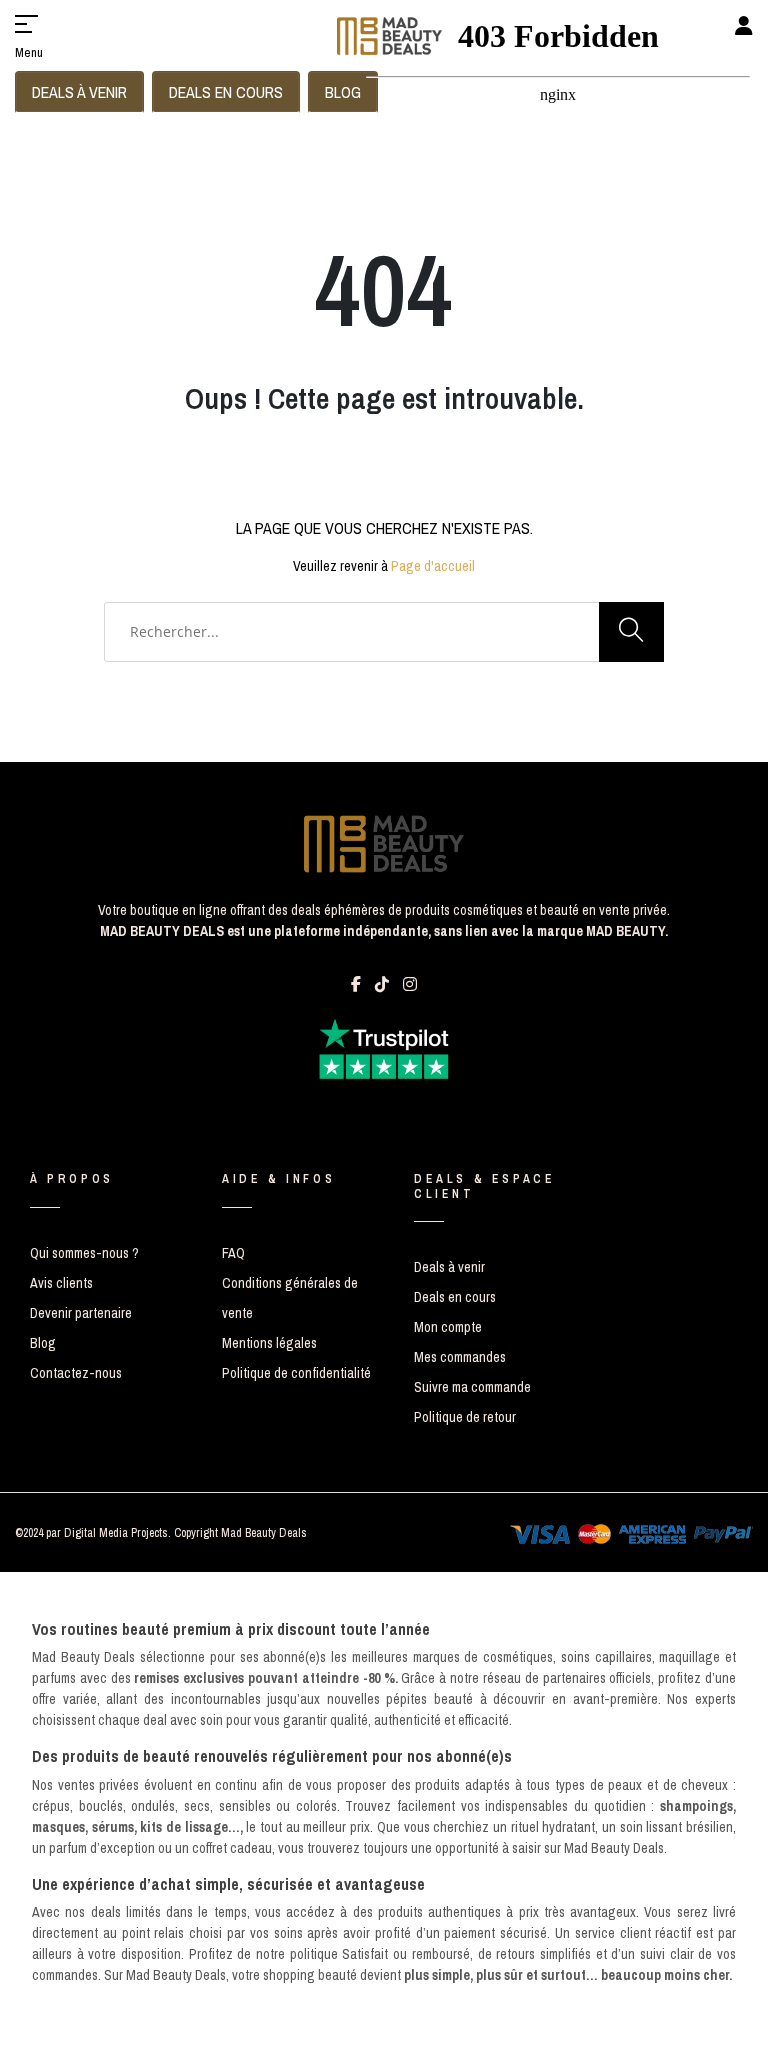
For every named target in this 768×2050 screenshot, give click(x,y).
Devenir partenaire (81, 1313)
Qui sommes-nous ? (84, 1253)
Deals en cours (455, 1297)
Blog (43, 1343)
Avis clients (61, 1283)
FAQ (233, 1253)
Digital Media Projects (116, 1533)
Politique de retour (465, 1417)
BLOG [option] (343, 92)
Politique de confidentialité (296, 1373)
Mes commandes (460, 1357)
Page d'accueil (433, 566)
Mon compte (448, 1327)
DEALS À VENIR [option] (79, 92)
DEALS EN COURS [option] (226, 92)
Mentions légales (269, 1343)
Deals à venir (449, 1267)
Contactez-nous (76, 1373)
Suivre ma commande (472, 1387)
